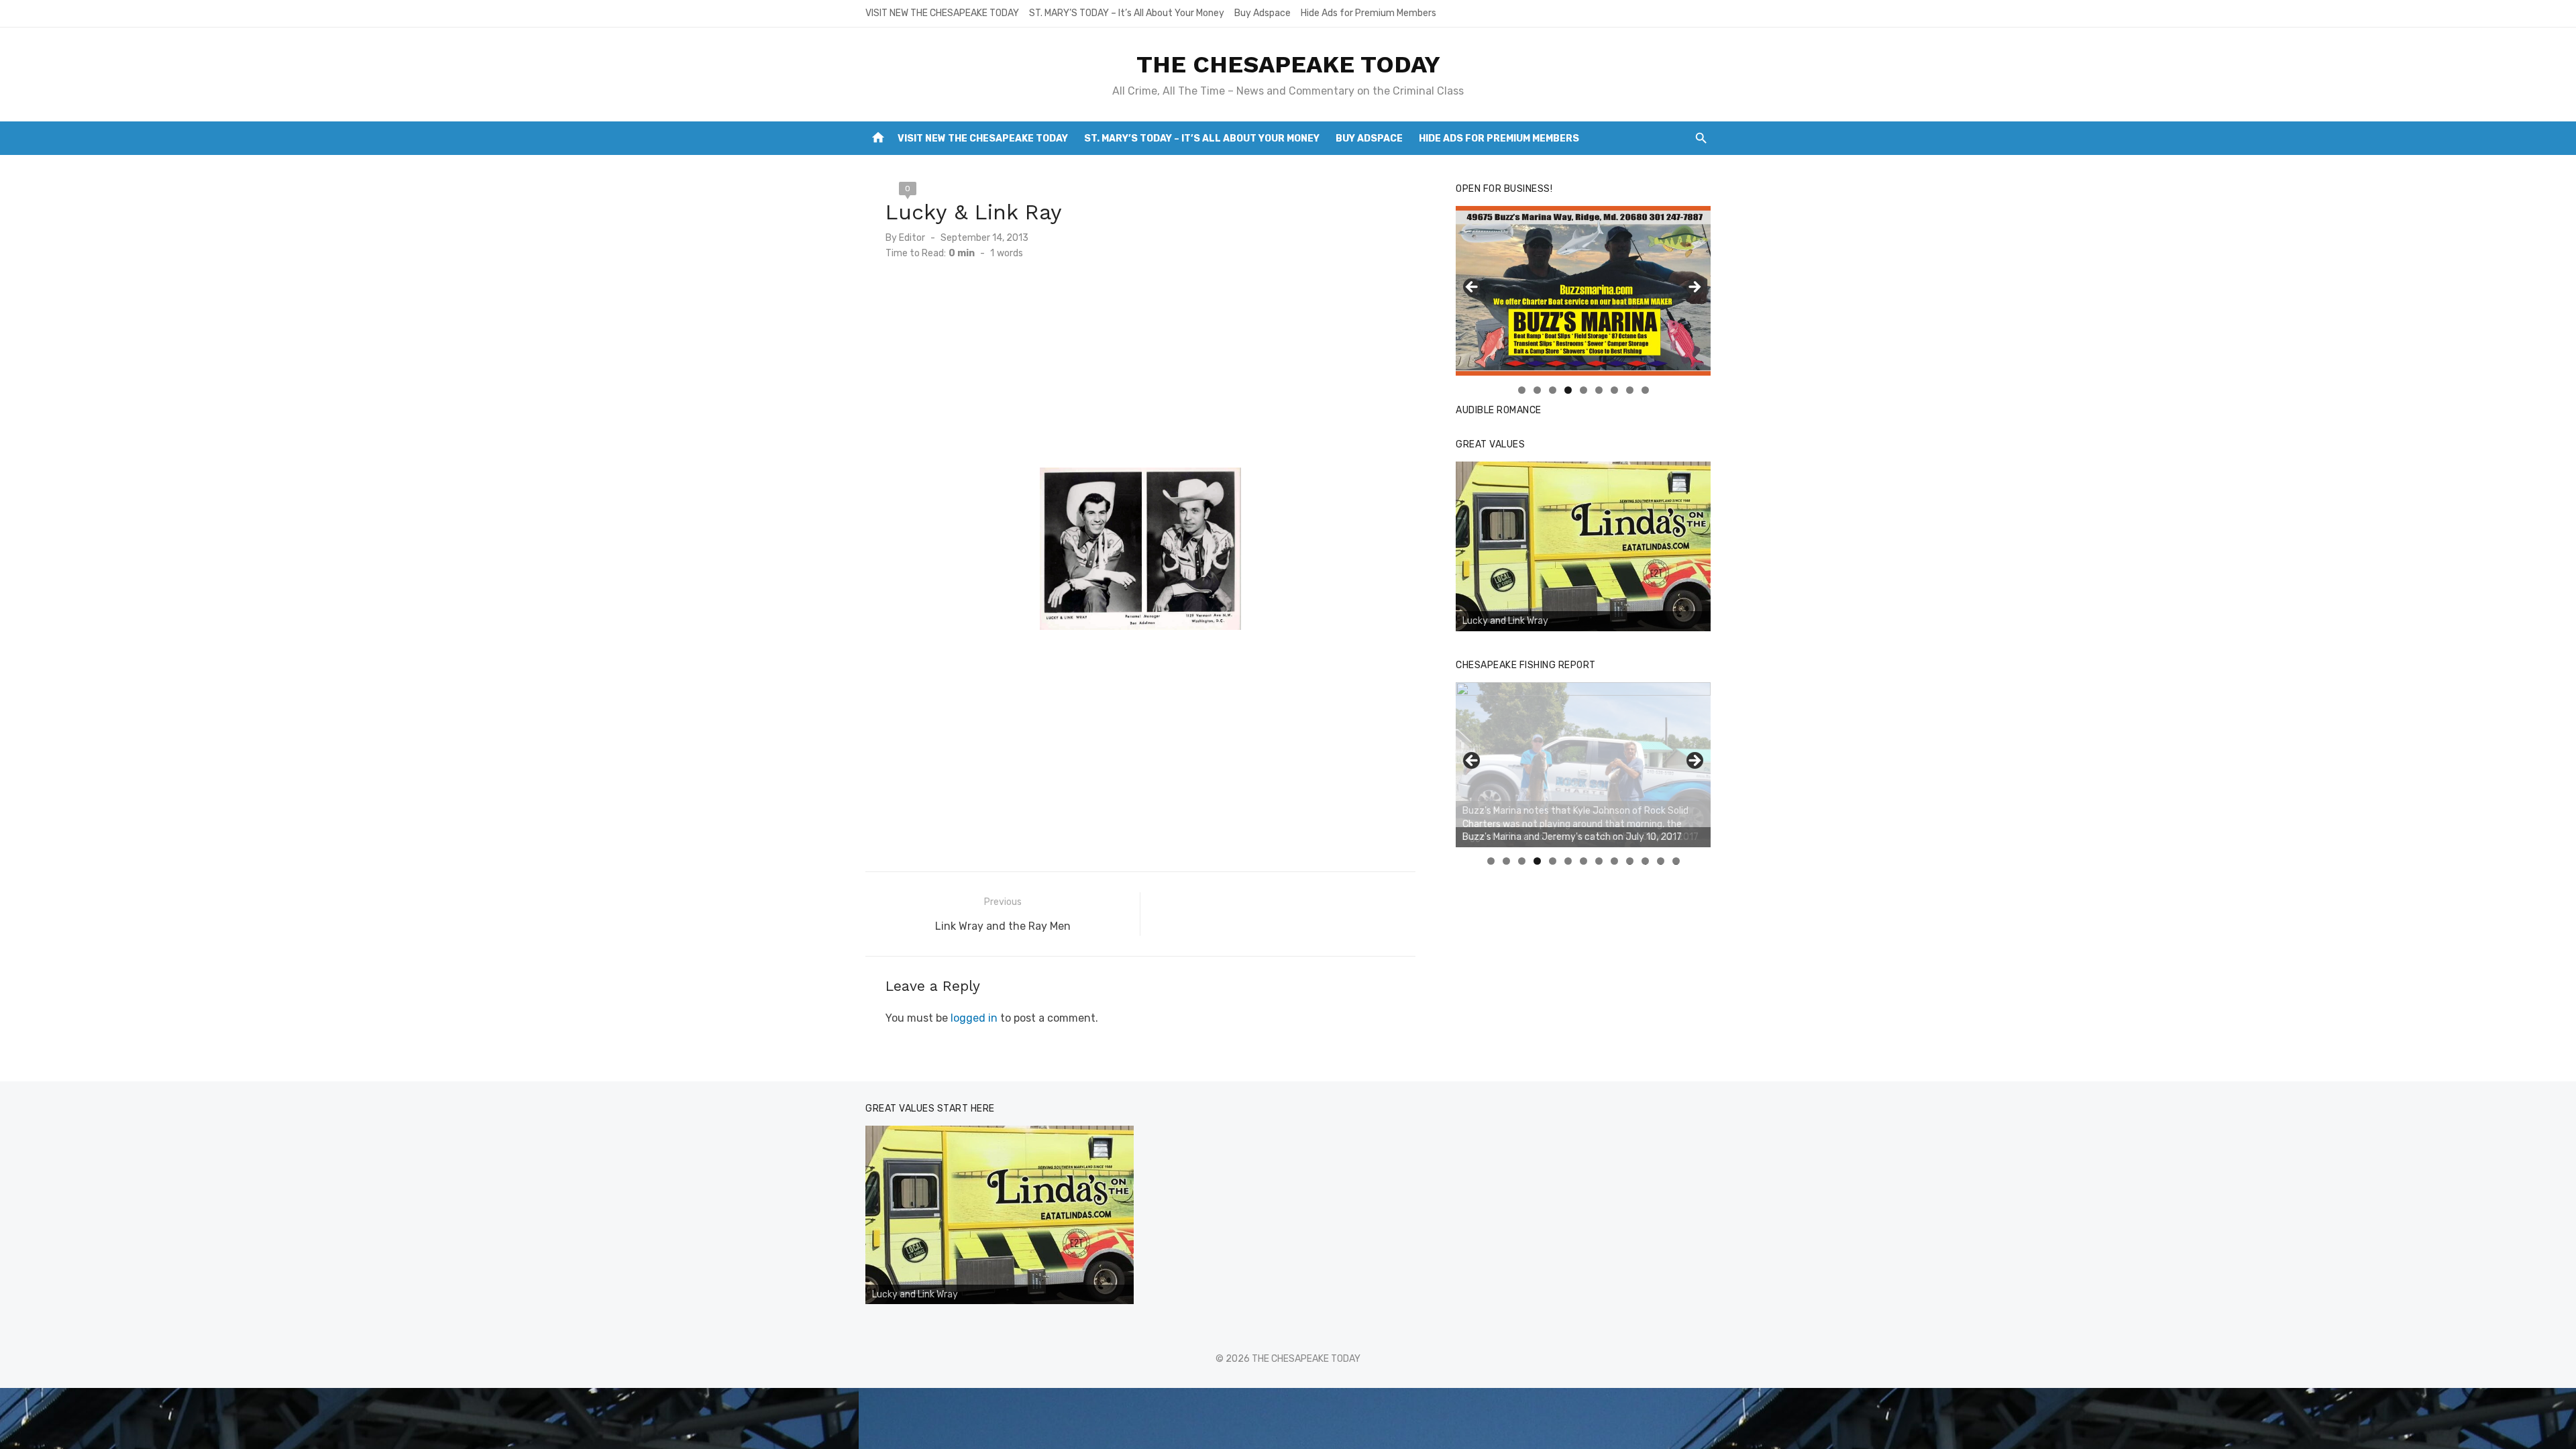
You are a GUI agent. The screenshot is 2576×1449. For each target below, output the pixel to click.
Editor (912, 238)
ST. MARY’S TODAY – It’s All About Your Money (1127, 13)
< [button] (1472, 288)
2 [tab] (1537, 390)
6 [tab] (1599, 390)
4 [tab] (1568, 390)
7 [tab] (1614, 390)
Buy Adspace (1263, 13)
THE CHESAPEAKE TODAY (1288, 64)
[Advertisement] (1140, 374)
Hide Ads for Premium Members (1368, 13)
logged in (974, 1018)
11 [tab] (1646, 861)
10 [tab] (1630, 861)
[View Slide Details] (1583, 547)
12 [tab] (1661, 861)
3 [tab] (1553, 390)
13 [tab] (1676, 861)
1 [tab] (1522, 390)
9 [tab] (1645, 390)
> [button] (1694, 288)
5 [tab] (1584, 390)
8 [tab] (1630, 390)
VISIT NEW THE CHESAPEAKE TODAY (942, 13)
